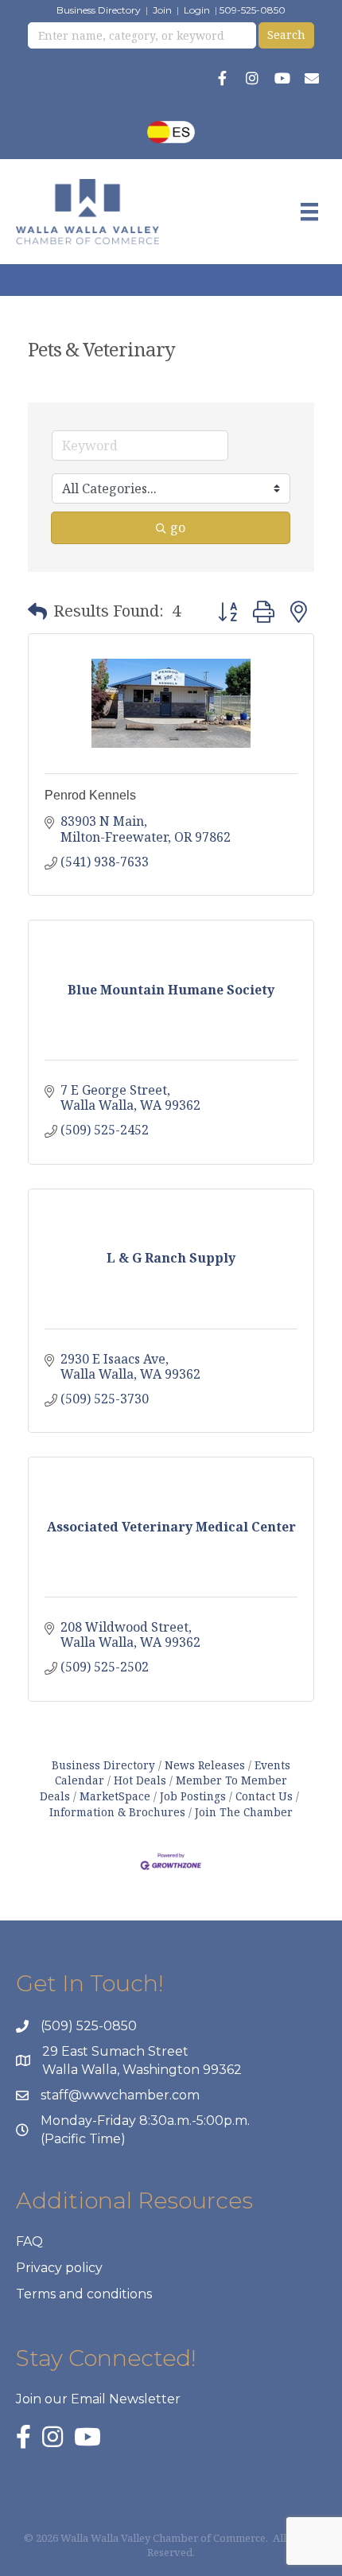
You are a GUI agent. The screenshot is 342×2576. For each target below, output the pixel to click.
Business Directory (99, 10)
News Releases (205, 1765)
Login (197, 10)
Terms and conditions (84, 2294)
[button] (37, 611)
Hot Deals (140, 1780)
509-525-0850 (253, 10)
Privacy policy (59, 2268)
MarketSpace (115, 1796)
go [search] (178, 527)
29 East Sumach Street (115, 2051)
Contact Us (264, 1796)
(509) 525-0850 (89, 2026)
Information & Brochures (117, 1812)
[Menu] (309, 212)
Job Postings (193, 1796)
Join (162, 10)
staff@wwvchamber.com (120, 2095)
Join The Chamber (244, 1812)
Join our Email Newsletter (98, 2399)
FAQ (29, 2241)
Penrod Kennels (90, 795)
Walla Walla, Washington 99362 (142, 2070)
